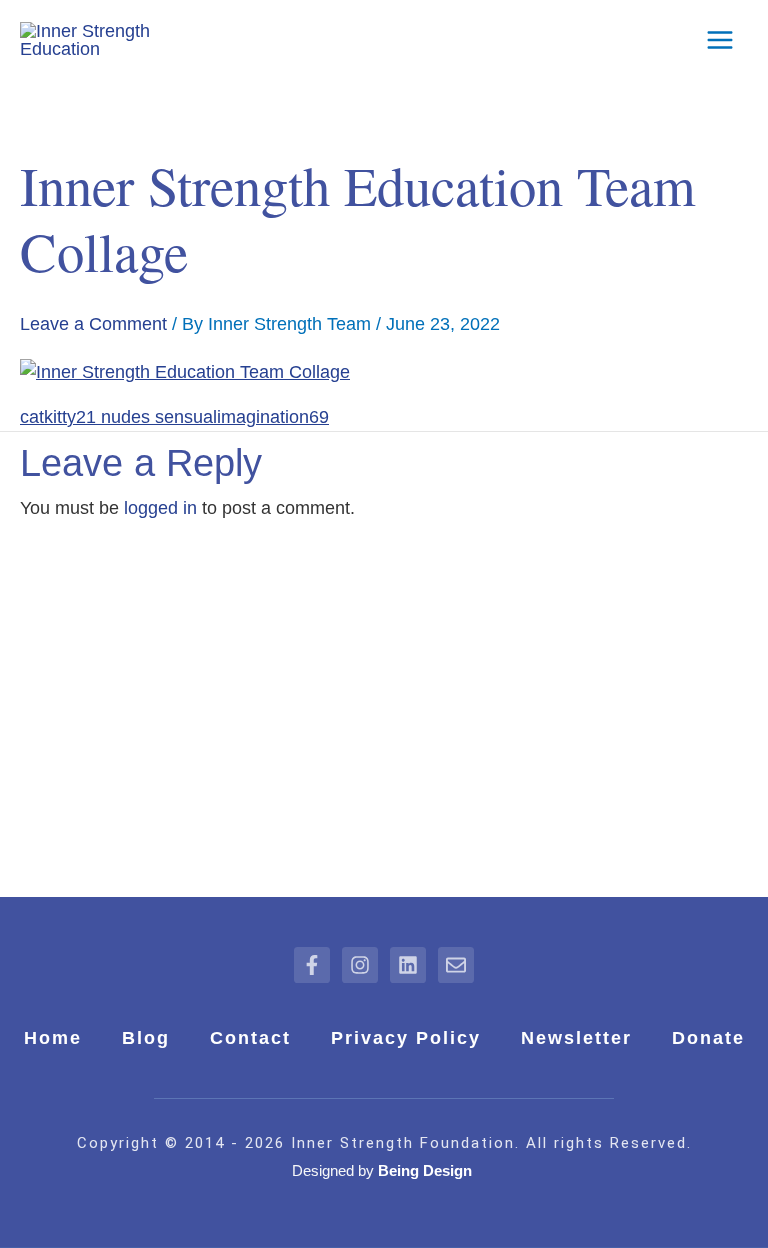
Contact (250, 1038)
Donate (708, 1038)
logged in (160, 508)
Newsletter (576, 1038)
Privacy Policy (406, 1038)
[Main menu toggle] (719, 40)
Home (53, 1038)
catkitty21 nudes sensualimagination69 (174, 417)
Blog (146, 1038)
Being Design (427, 1170)
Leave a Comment (93, 324)
